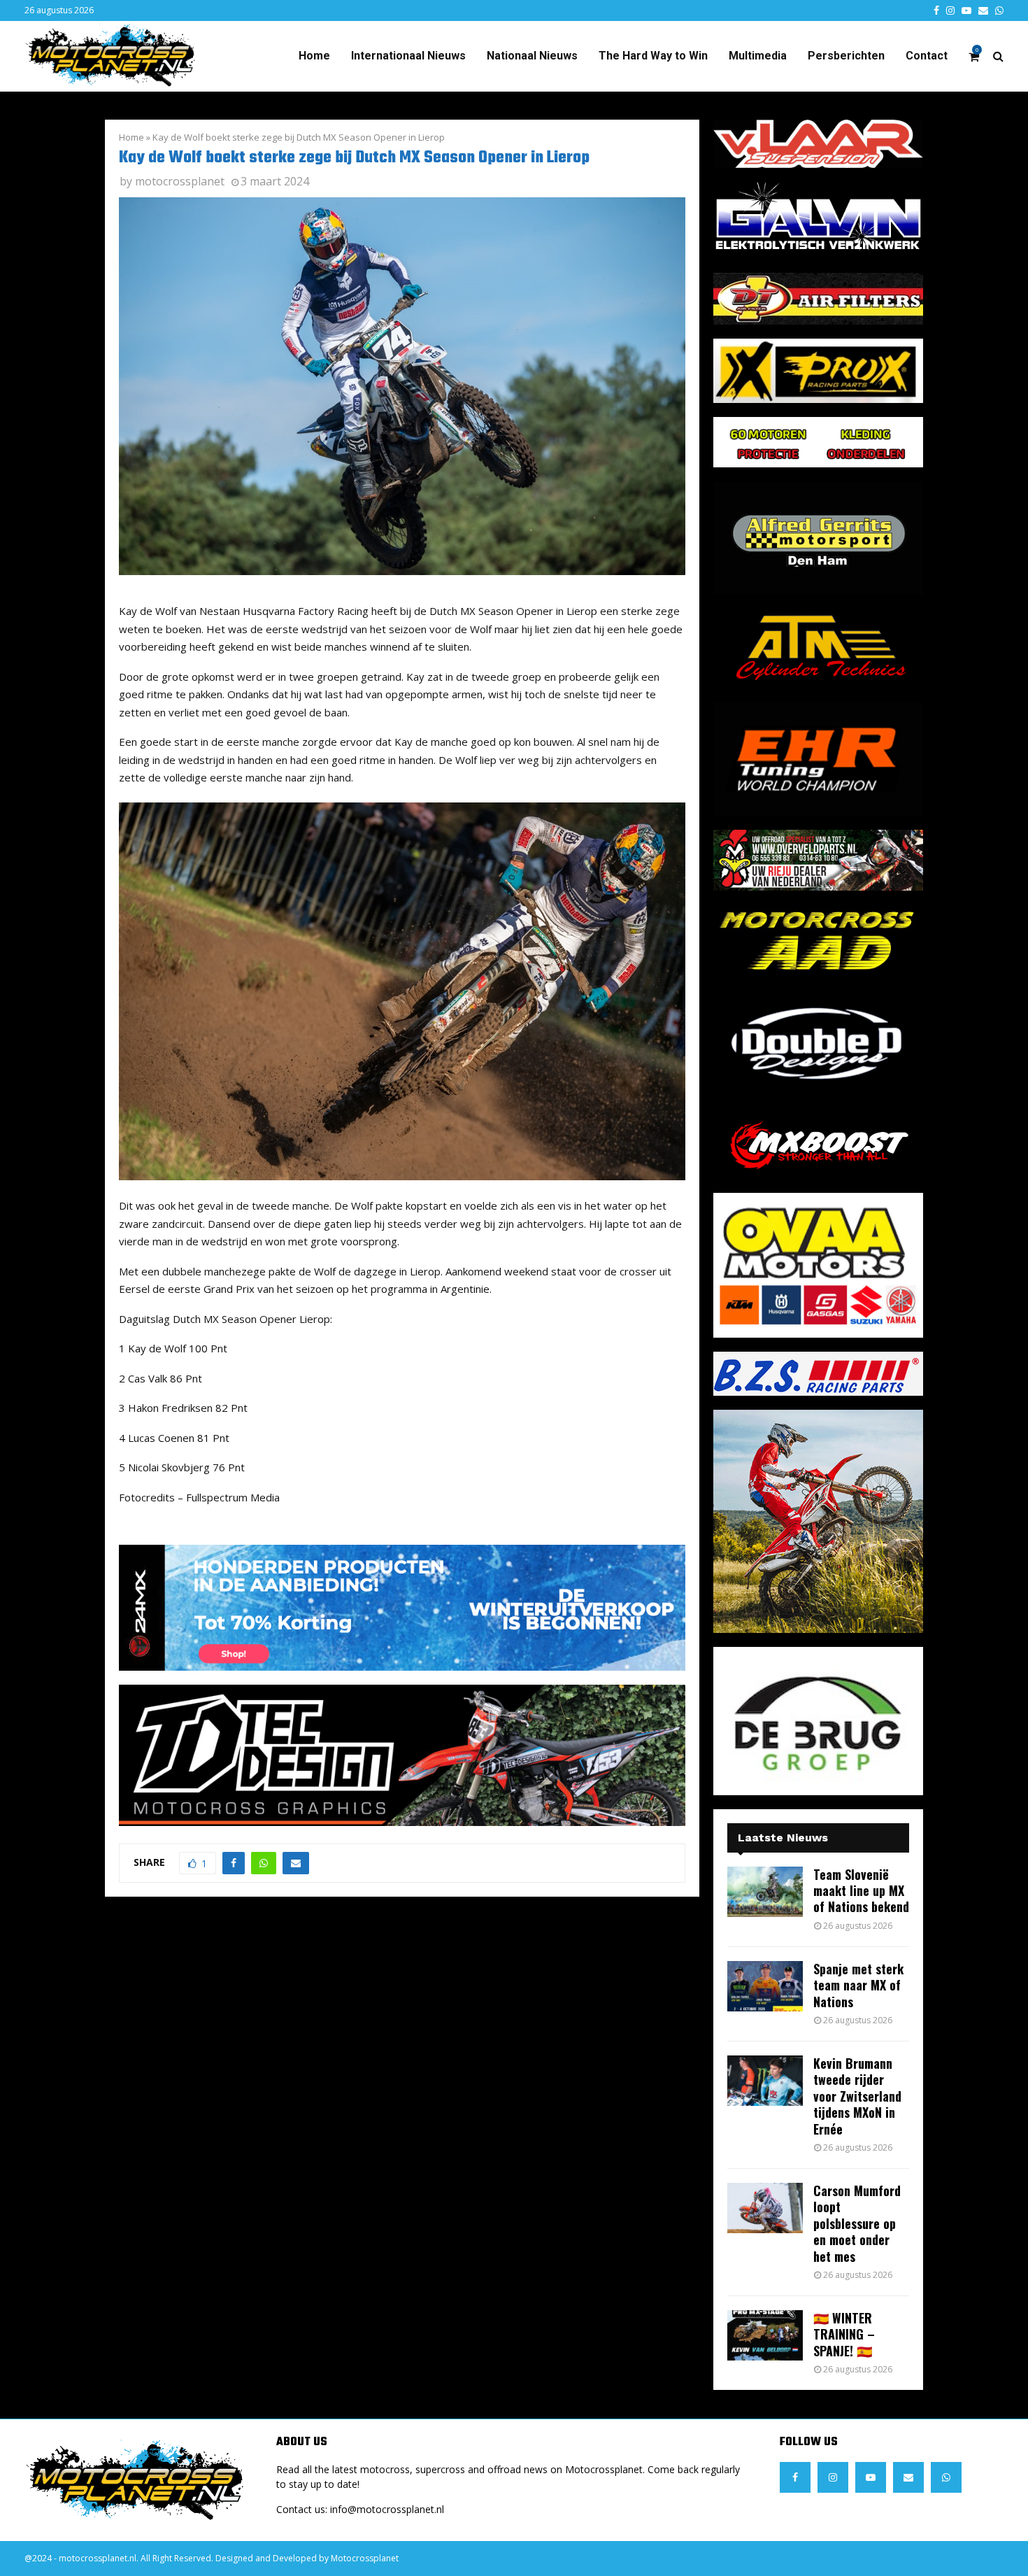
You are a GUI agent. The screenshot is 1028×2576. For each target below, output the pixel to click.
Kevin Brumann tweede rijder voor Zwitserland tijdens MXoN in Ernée (857, 2096)
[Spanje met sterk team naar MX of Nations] (765, 1986)
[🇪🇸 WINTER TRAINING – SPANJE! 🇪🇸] (765, 2335)
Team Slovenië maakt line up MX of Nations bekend (861, 1891)
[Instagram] (833, 2477)
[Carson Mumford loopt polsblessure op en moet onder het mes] (765, 2208)
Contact (927, 56)
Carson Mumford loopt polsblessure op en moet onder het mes (857, 2223)
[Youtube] (871, 2477)
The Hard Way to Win (653, 56)
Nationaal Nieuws (532, 56)
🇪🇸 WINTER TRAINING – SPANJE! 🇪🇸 (844, 2334)
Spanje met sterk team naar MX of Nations (858, 1985)
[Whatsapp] (946, 2477)
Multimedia (758, 56)
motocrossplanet (180, 181)
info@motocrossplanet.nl (387, 2509)
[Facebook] (795, 2477)
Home (314, 56)
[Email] (908, 2477)
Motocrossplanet (365, 2558)
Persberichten (846, 56)
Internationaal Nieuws (408, 56)
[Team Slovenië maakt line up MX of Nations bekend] (765, 1892)
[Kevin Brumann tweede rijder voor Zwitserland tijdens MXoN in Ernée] (765, 2081)
